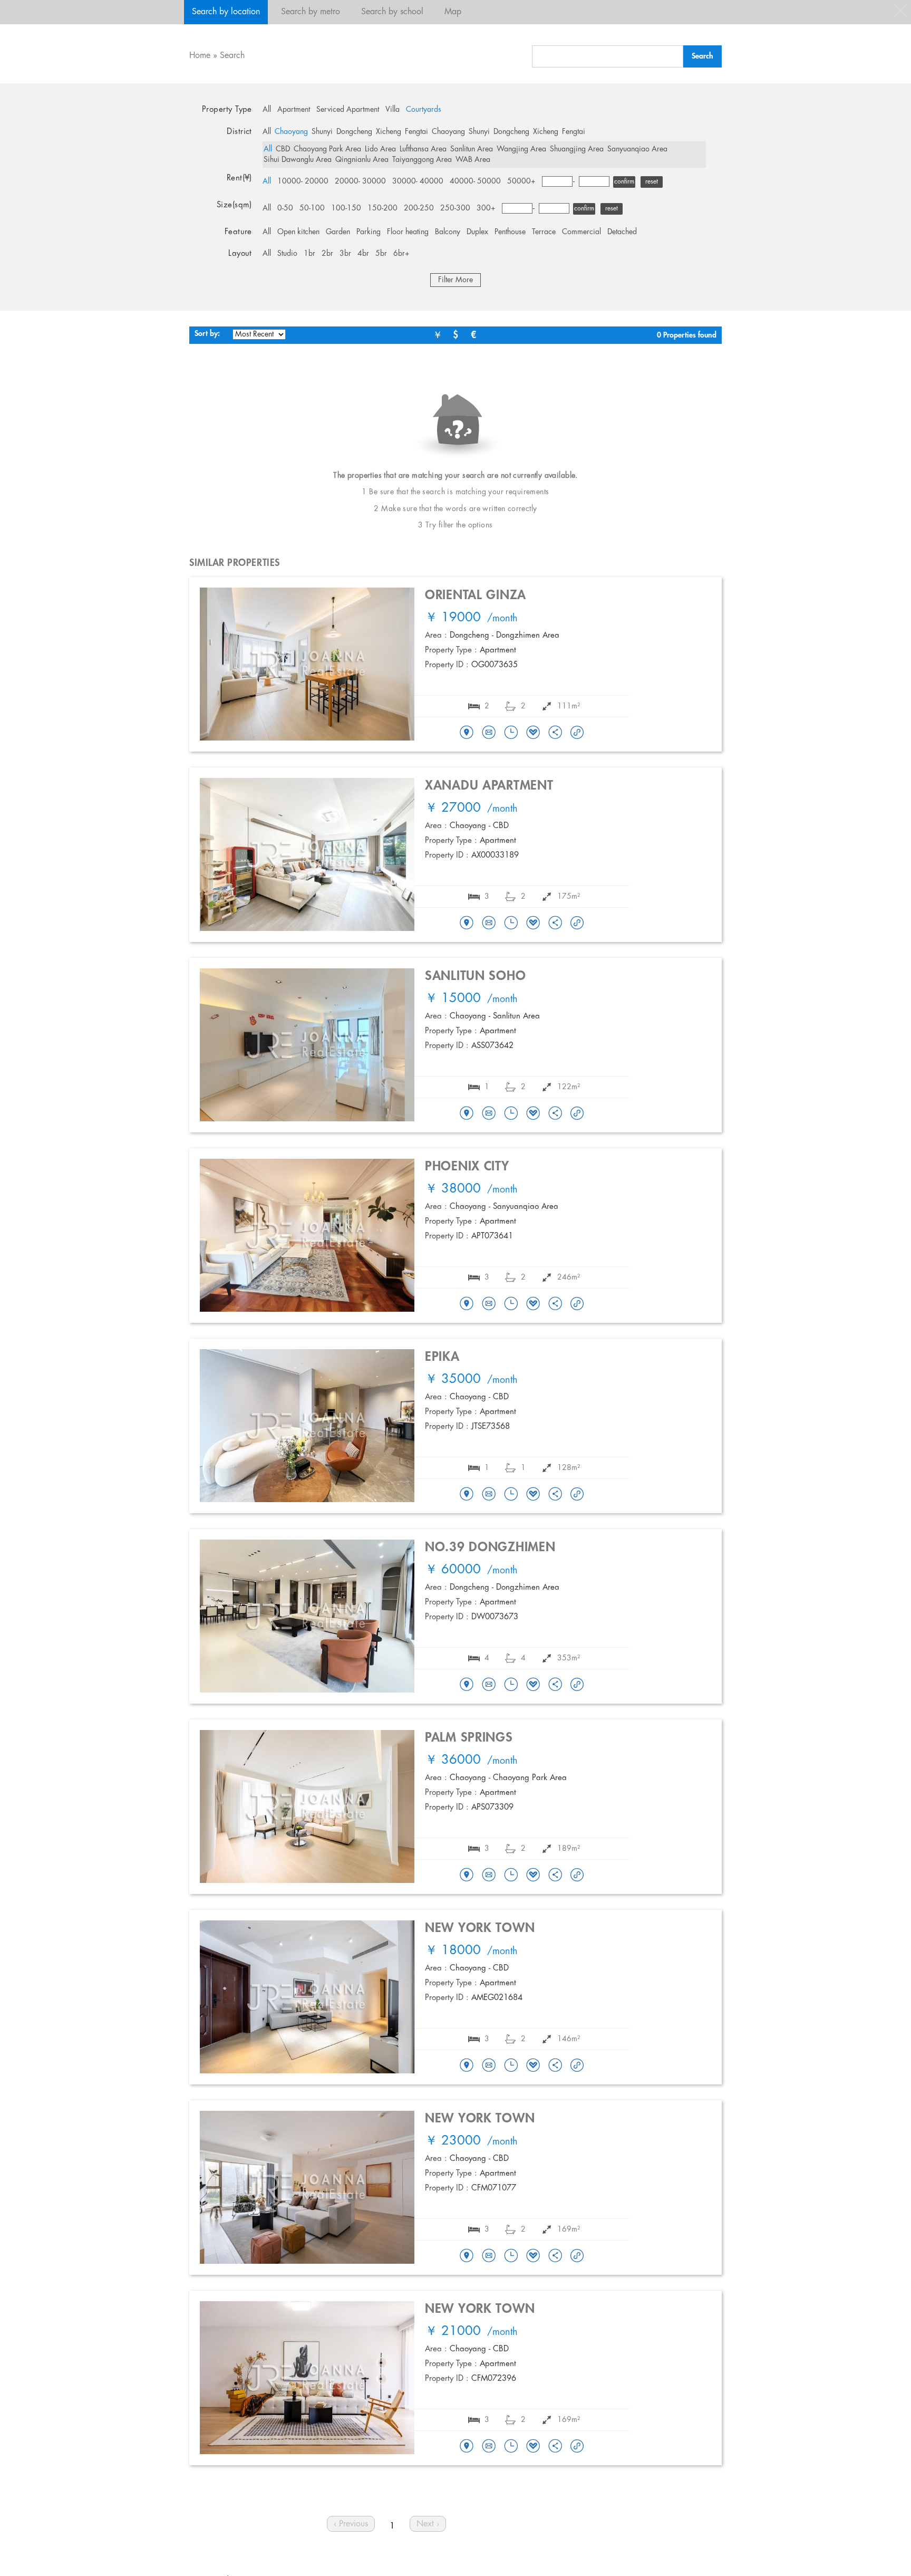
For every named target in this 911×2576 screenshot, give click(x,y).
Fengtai (416, 132)
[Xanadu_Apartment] (467, 924)
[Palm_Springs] (467, 1876)
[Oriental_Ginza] (467, 733)
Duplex (477, 232)
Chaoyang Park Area (327, 149)
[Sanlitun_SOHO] (467, 1114)
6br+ (401, 254)
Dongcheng (354, 132)
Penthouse (510, 232)
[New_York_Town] (467, 2066)
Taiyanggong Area (422, 160)
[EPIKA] (467, 1495)
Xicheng (389, 132)
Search (232, 56)
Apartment (294, 110)
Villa (392, 110)
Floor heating (408, 232)
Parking (369, 232)
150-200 (382, 208)
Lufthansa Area (423, 149)
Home (200, 56)
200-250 (419, 208)
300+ (486, 208)
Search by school (392, 12)
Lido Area (380, 149)
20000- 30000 (360, 181)
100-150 (346, 208)
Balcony (448, 232)
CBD (283, 149)
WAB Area (473, 160)
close (900, 11)
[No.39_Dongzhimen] (467, 1685)
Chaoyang (291, 132)
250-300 (455, 208)
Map (453, 12)
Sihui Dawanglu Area (298, 160)
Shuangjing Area (577, 149)
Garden (338, 232)
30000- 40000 (418, 181)
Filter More (455, 280)
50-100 (312, 208)
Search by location (226, 12)
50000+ (521, 181)
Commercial (582, 232)
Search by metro (311, 12)
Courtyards (424, 110)
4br (363, 254)
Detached (622, 232)
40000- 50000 (475, 181)
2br (327, 254)
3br (345, 254)
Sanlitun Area (472, 149)
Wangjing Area (521, 149)
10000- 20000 (303, 181)
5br (381, 254)
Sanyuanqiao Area (637, 149)
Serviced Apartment (348, 110)
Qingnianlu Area (362, 160)
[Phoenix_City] (467, 1304)
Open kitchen (298, 232)
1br (309, 254)
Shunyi (322, 132)
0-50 (285, 208)
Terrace (544, 232)
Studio (287, 254)
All (267, 110)
